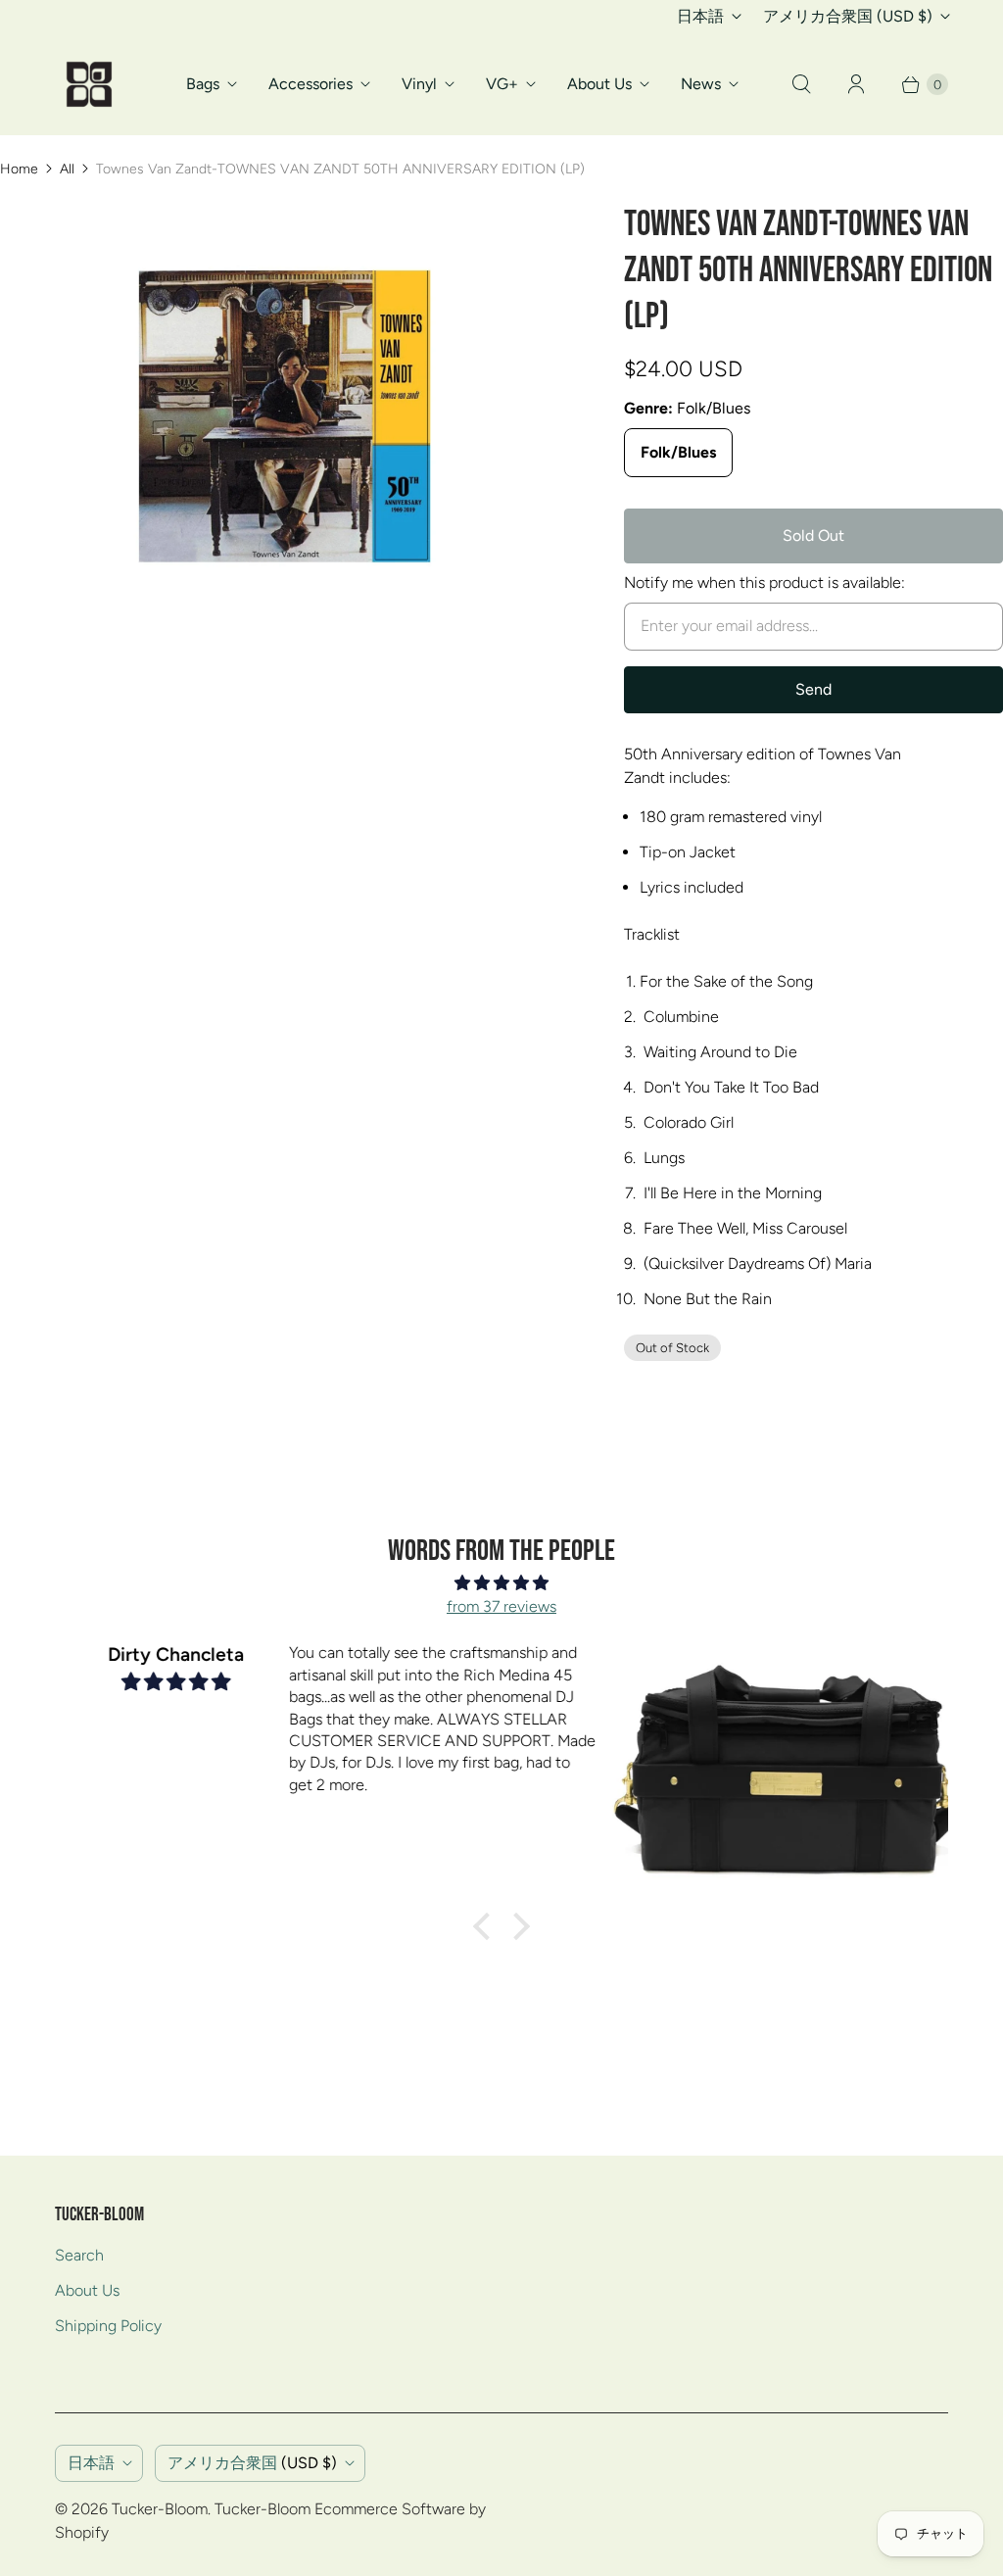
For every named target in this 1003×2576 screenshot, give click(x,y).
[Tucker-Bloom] (89, 84)
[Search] (801, 84)
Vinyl (419, 84)
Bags (203, 84)
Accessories (310, 84)
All (67, 169)
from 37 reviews (501, 1606)
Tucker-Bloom (160, 2509)
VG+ (502, 84)
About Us (599, 84)
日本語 (700, 16)
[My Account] (856, 84)
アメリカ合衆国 (848, 16)
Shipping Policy (108, 2326)
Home (19, 169)
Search (79, 2255)
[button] (487, 1926)
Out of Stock (672, 1348)
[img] (501, 1583)
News (701, 84)
